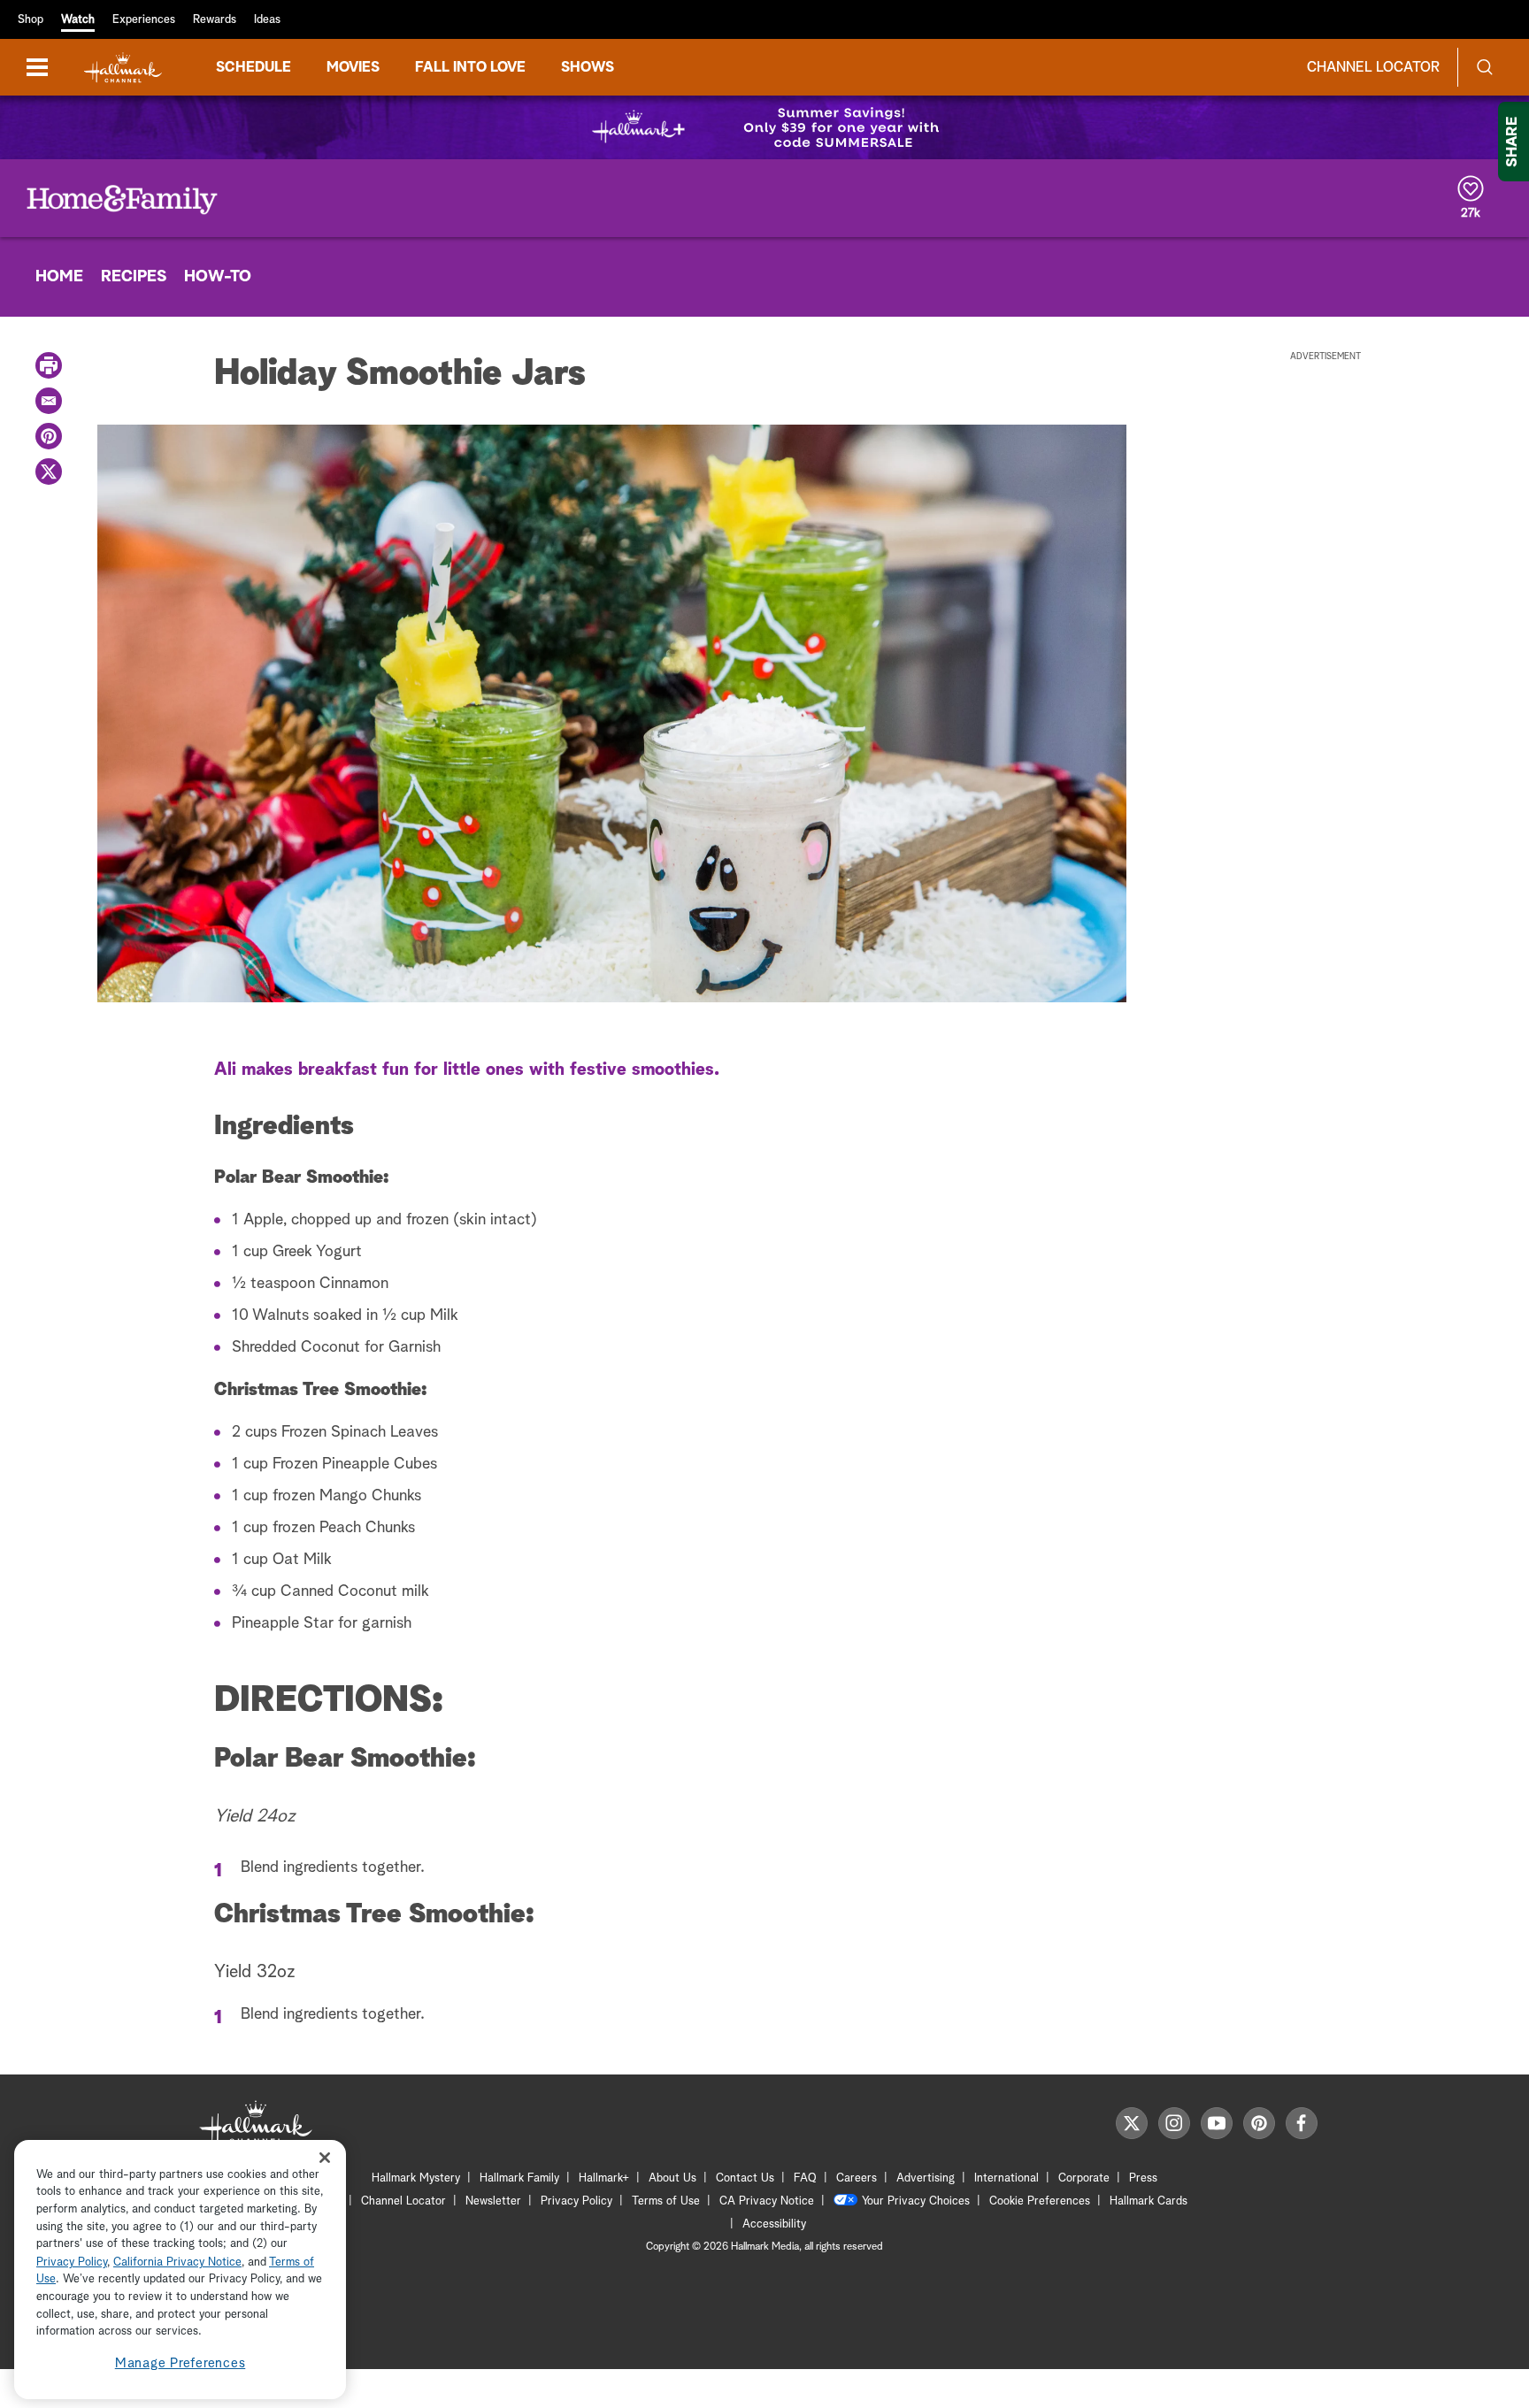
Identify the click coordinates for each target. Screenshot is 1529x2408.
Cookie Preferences (1040, 2201)
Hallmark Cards (1149, 2201)
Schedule (254, 67)
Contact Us (745, 2178)
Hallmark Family (519, 2178)
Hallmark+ (604, 2178)
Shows (588, 67)
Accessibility (774, 2224)
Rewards (215, 20)
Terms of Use (666, 2201)
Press (1143, 2178)
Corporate (1084, 2178)
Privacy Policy (576, 2201)
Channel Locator (1373, 67)
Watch (78, 20)
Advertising (926, 2178)
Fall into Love (470, 67)
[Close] (325, 2158)
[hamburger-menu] (37, 67)
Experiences (144, 20)
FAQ (805, 2178)
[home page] (123, 68)
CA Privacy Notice (767, 2201)
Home (59, 277)
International (1007, 2178)
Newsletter (493, 2201)
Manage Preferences (181, 2363)
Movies (353, 67)
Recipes (134, 277)
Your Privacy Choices (916, 2201)
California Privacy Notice (177, 2262)
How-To (218, 277)
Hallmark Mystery (416, 2178)
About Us (672, 2178)
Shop (31, 20)
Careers (857, 2178)
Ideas (267, 20)
